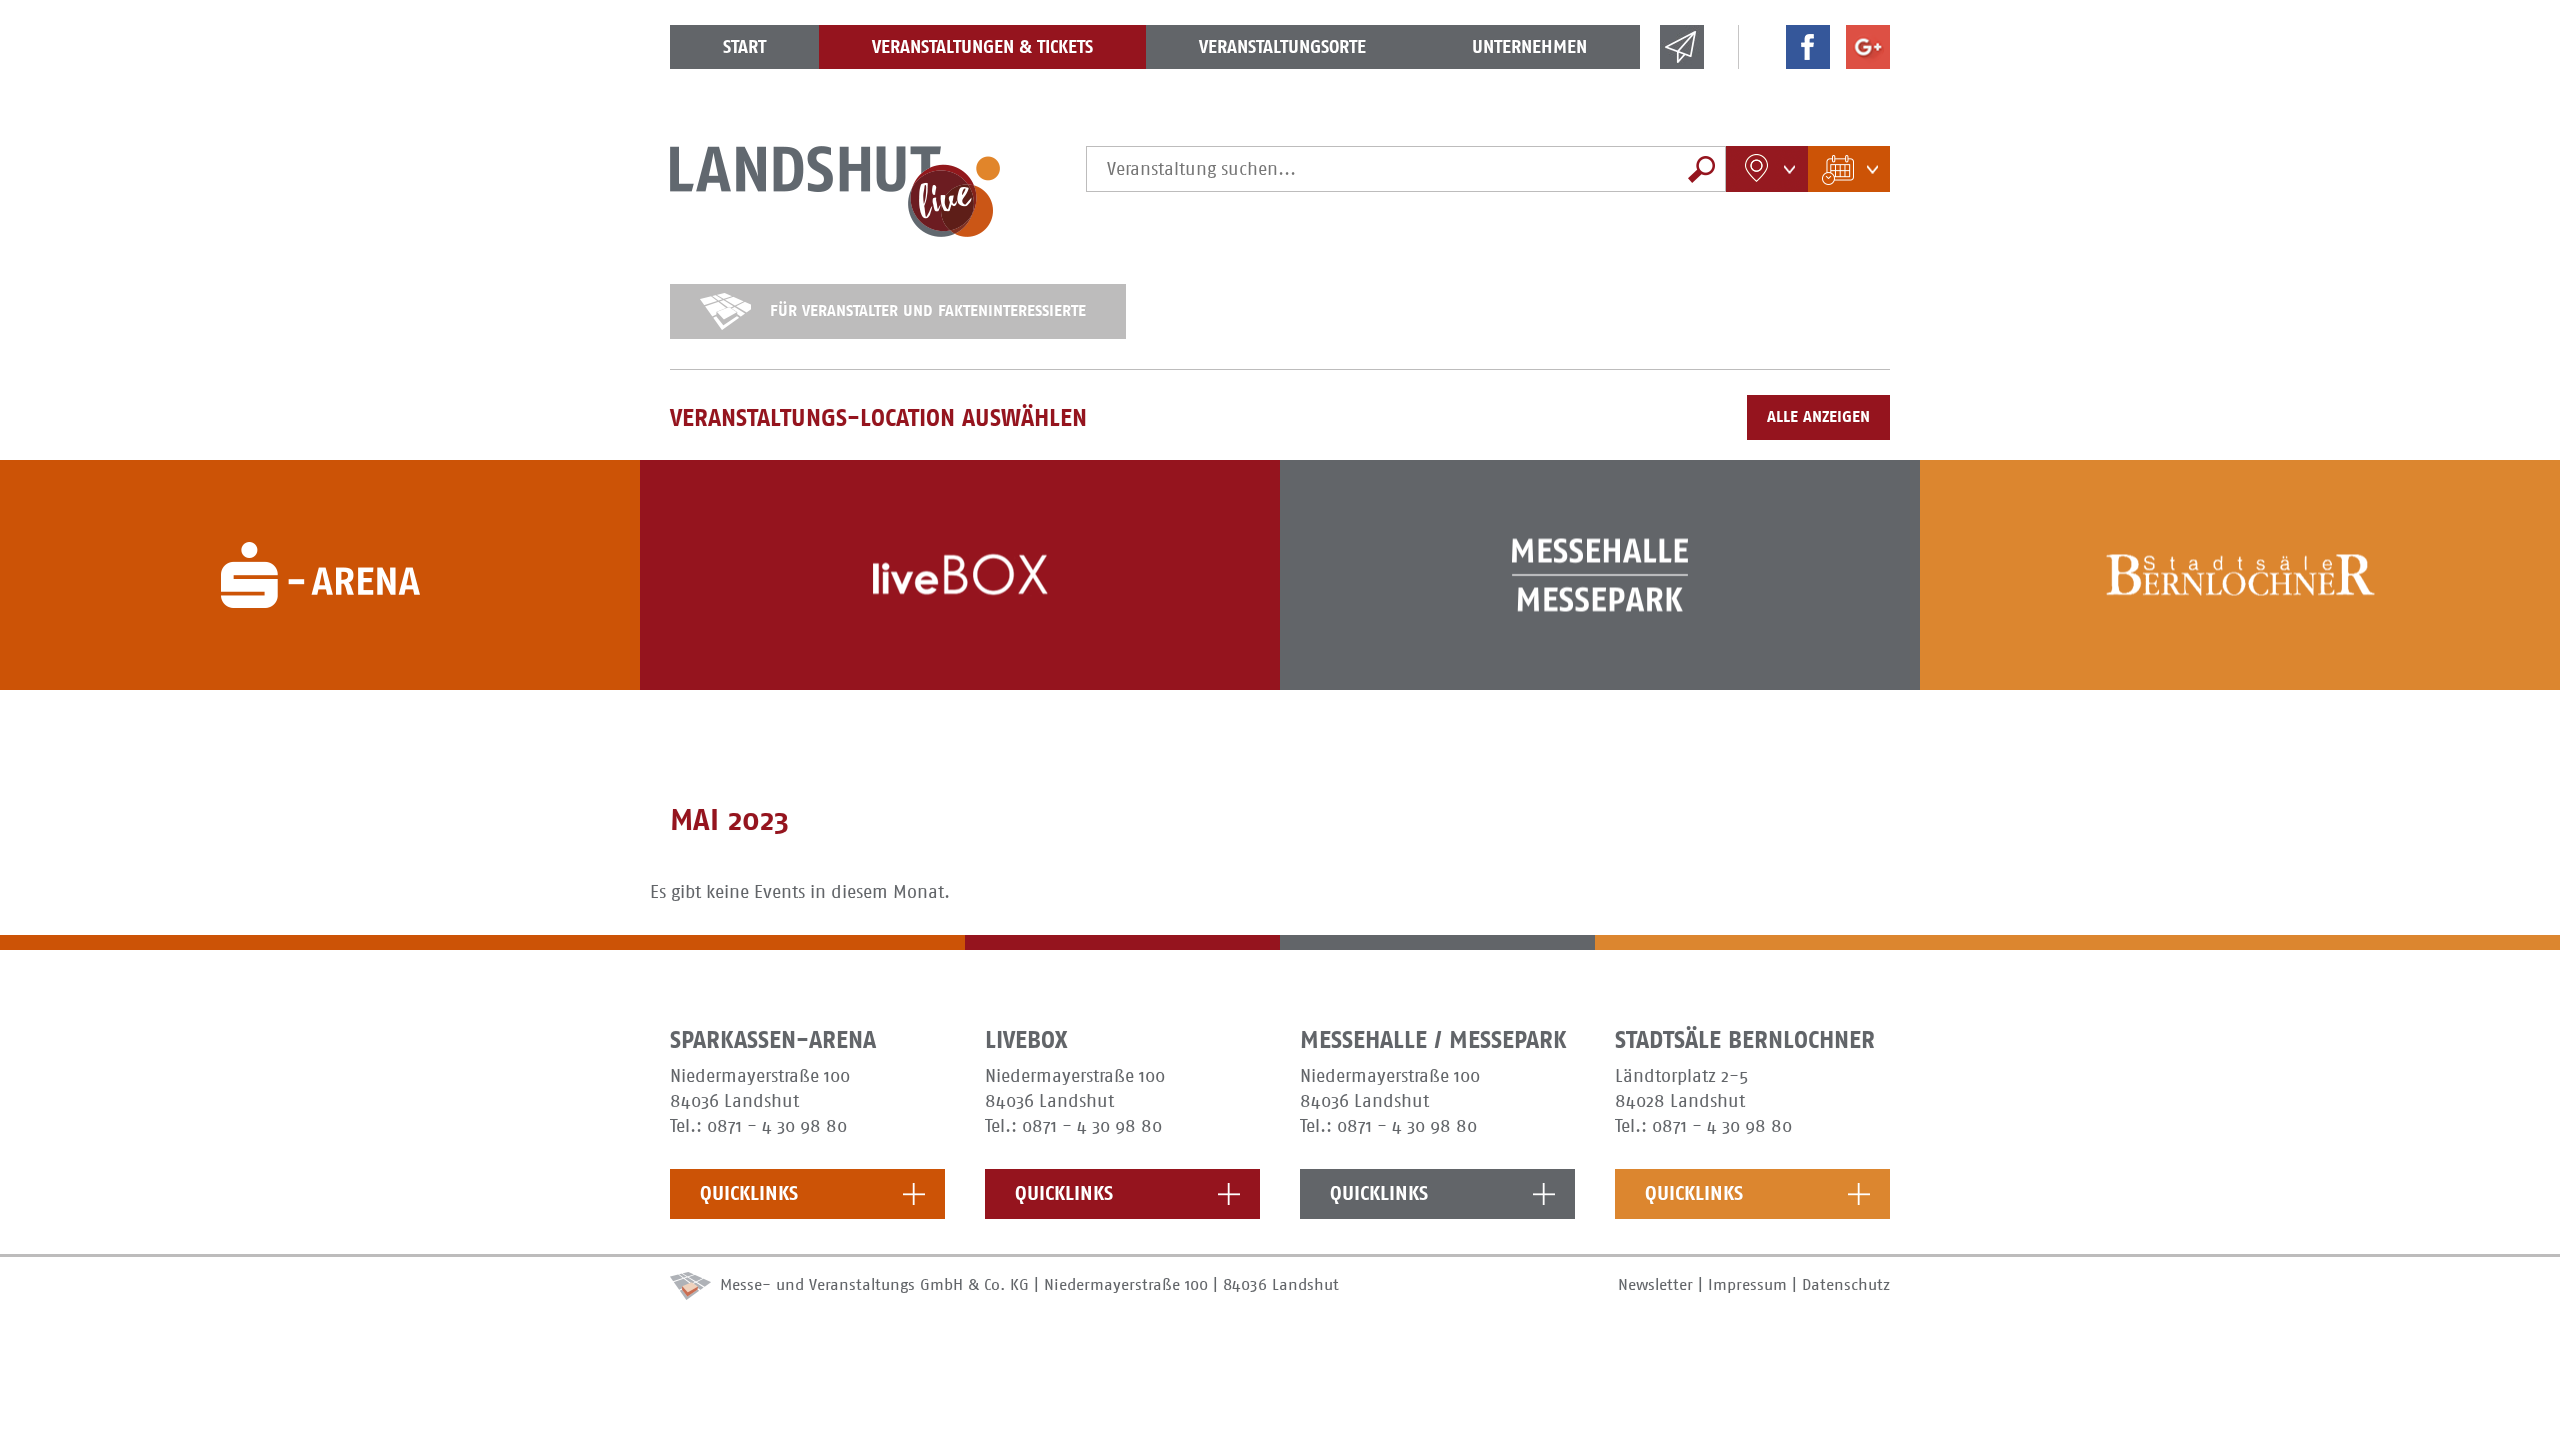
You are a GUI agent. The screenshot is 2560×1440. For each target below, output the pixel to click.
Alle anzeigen (1818, 416)
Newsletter (1655, 1284)
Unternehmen (1529, 46)
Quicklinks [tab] (749, 1193)
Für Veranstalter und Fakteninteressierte (928, 310)
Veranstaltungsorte (1282, 46)
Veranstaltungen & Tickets (982, 46)
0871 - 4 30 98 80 (777, 1126)
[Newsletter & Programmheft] (1682, 63)
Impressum (1747, 1284)
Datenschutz (1846, 1284)
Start (744, 46)
